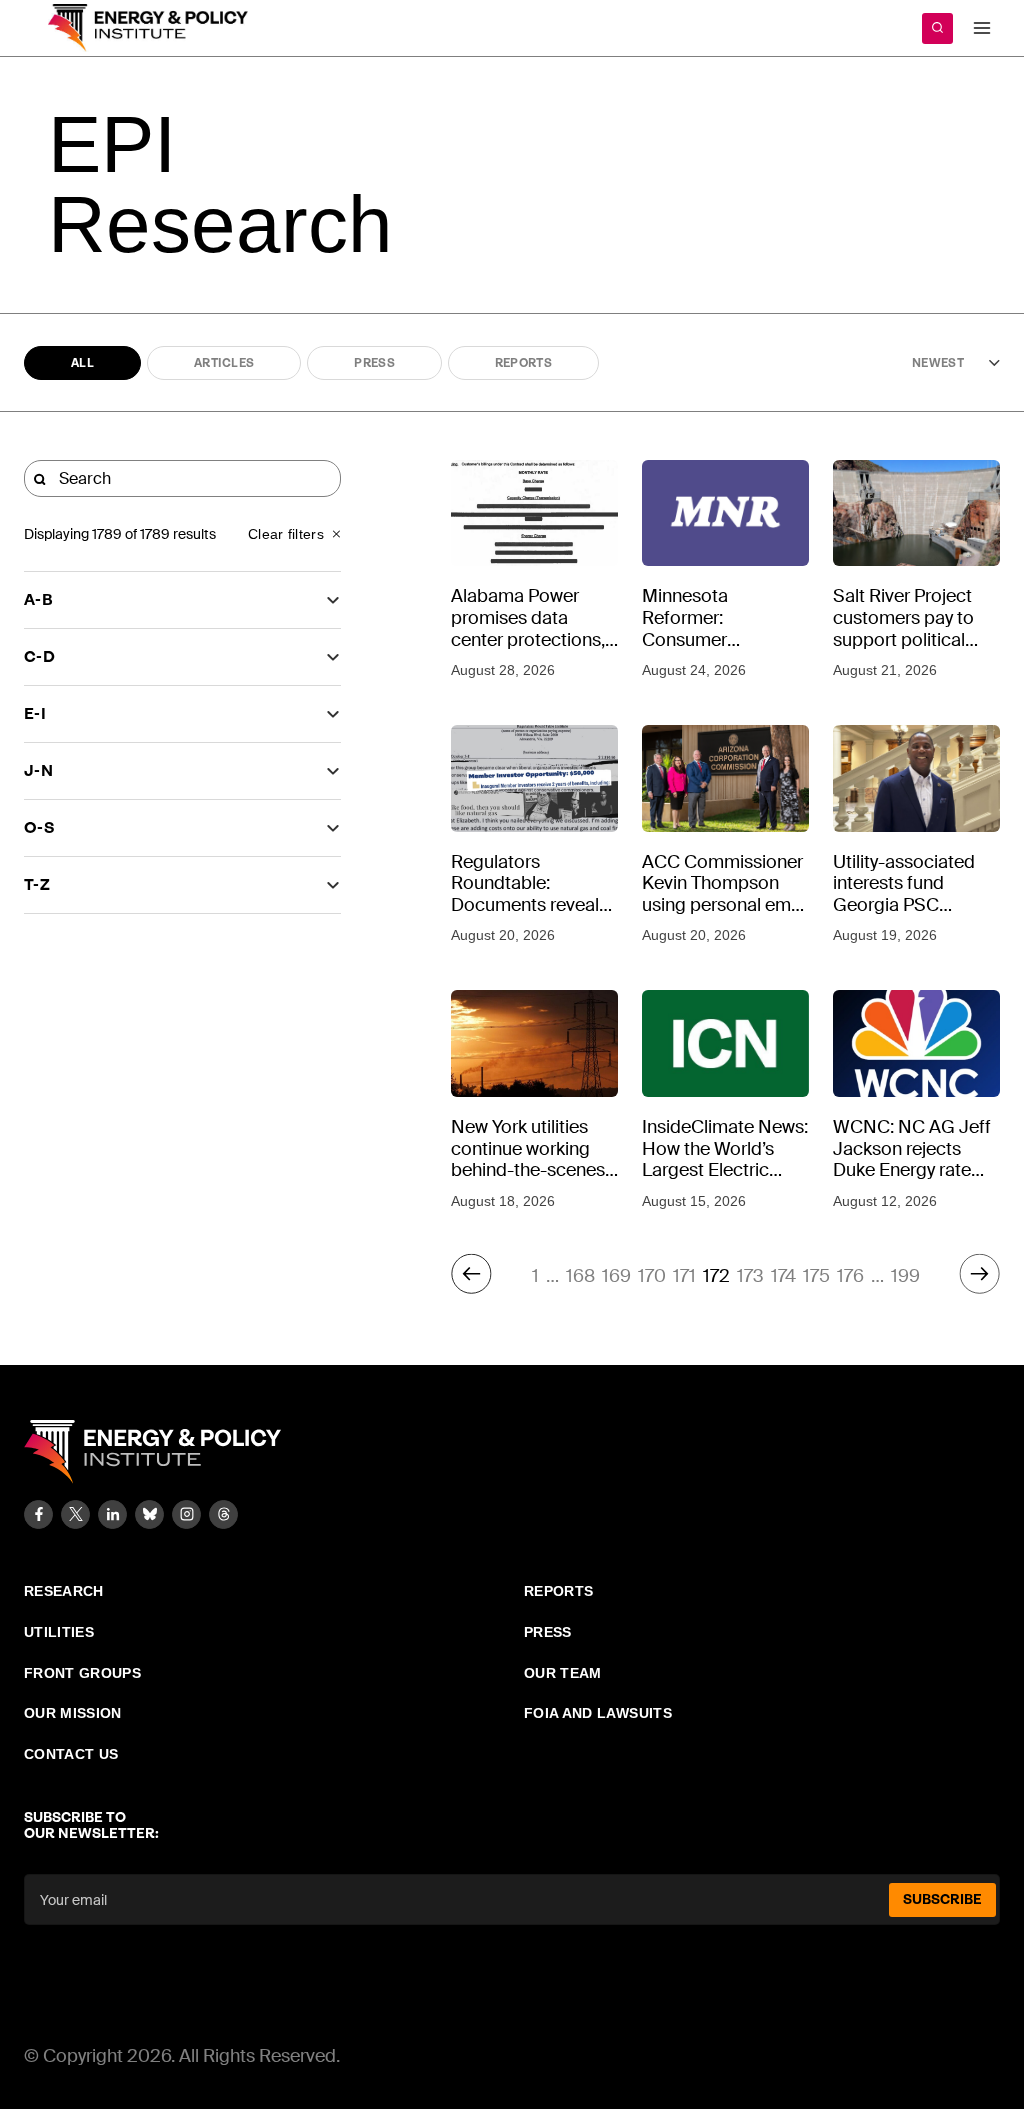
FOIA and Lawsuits (598, 1713)
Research (64, 1591)
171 (684, 1276)
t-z (37, 884)
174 (783, 1276)
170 (652, 1276)
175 (816, 1276)
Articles (224, 363)
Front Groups (82, 1673)
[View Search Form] (937, 28)
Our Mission (73, 1713)
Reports (523, 363)
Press (374, 363)
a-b (38, 599)
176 (850, 1276)
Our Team (563, 1673)
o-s (39, 827)
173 (750, 1276)
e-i (35, 713)
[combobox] (935, 363)
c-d (39, 656)
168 (580, 1276)
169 (616, 1276)
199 (905, 1276)
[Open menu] (981, 27)
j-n (38, 770)
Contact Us (71, 1754)
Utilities (59, 1632)
